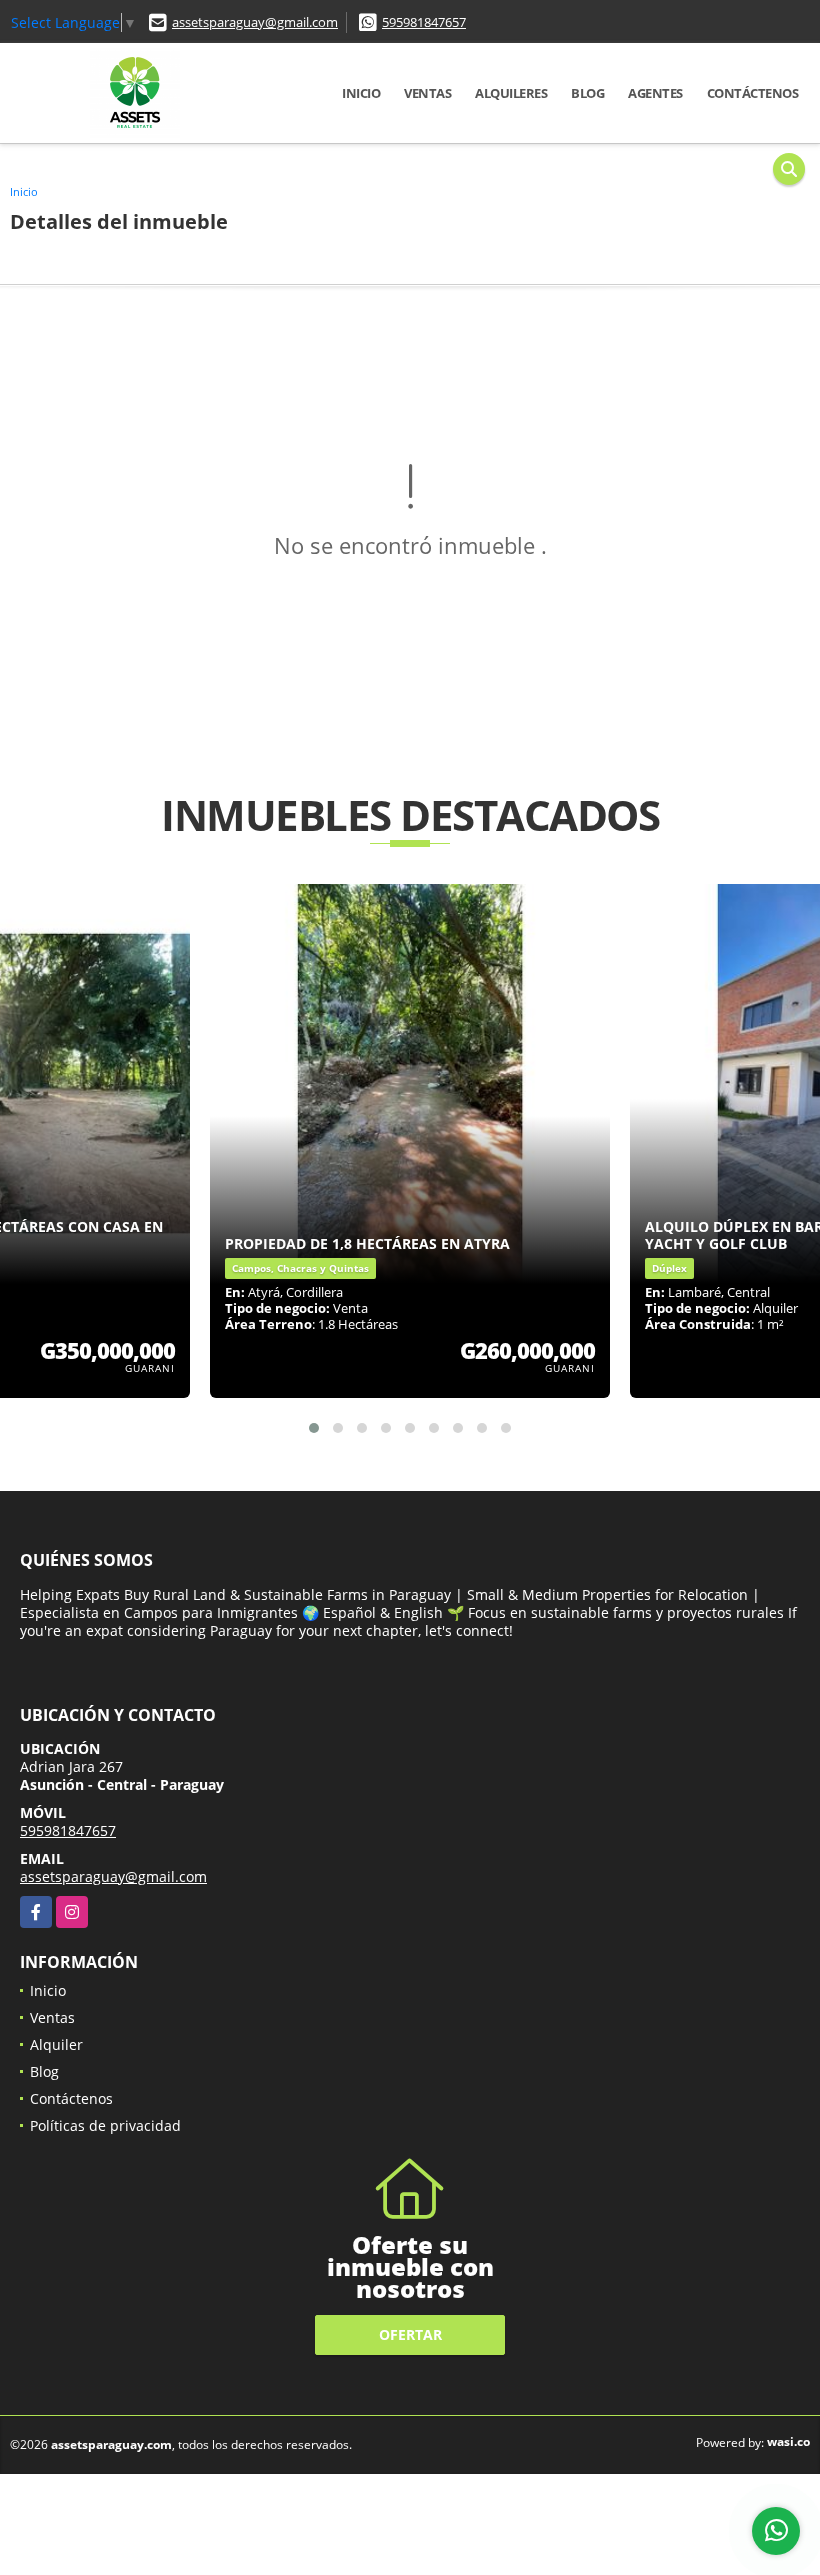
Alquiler (56, 2044)
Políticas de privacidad (105, 2125)
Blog (587, 93)
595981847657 (424, 22)
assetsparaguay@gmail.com (255, 22)
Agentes (655, 93)
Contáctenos (753, 93)
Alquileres (511, 93)
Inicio (361, 93)
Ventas (427, 93)
